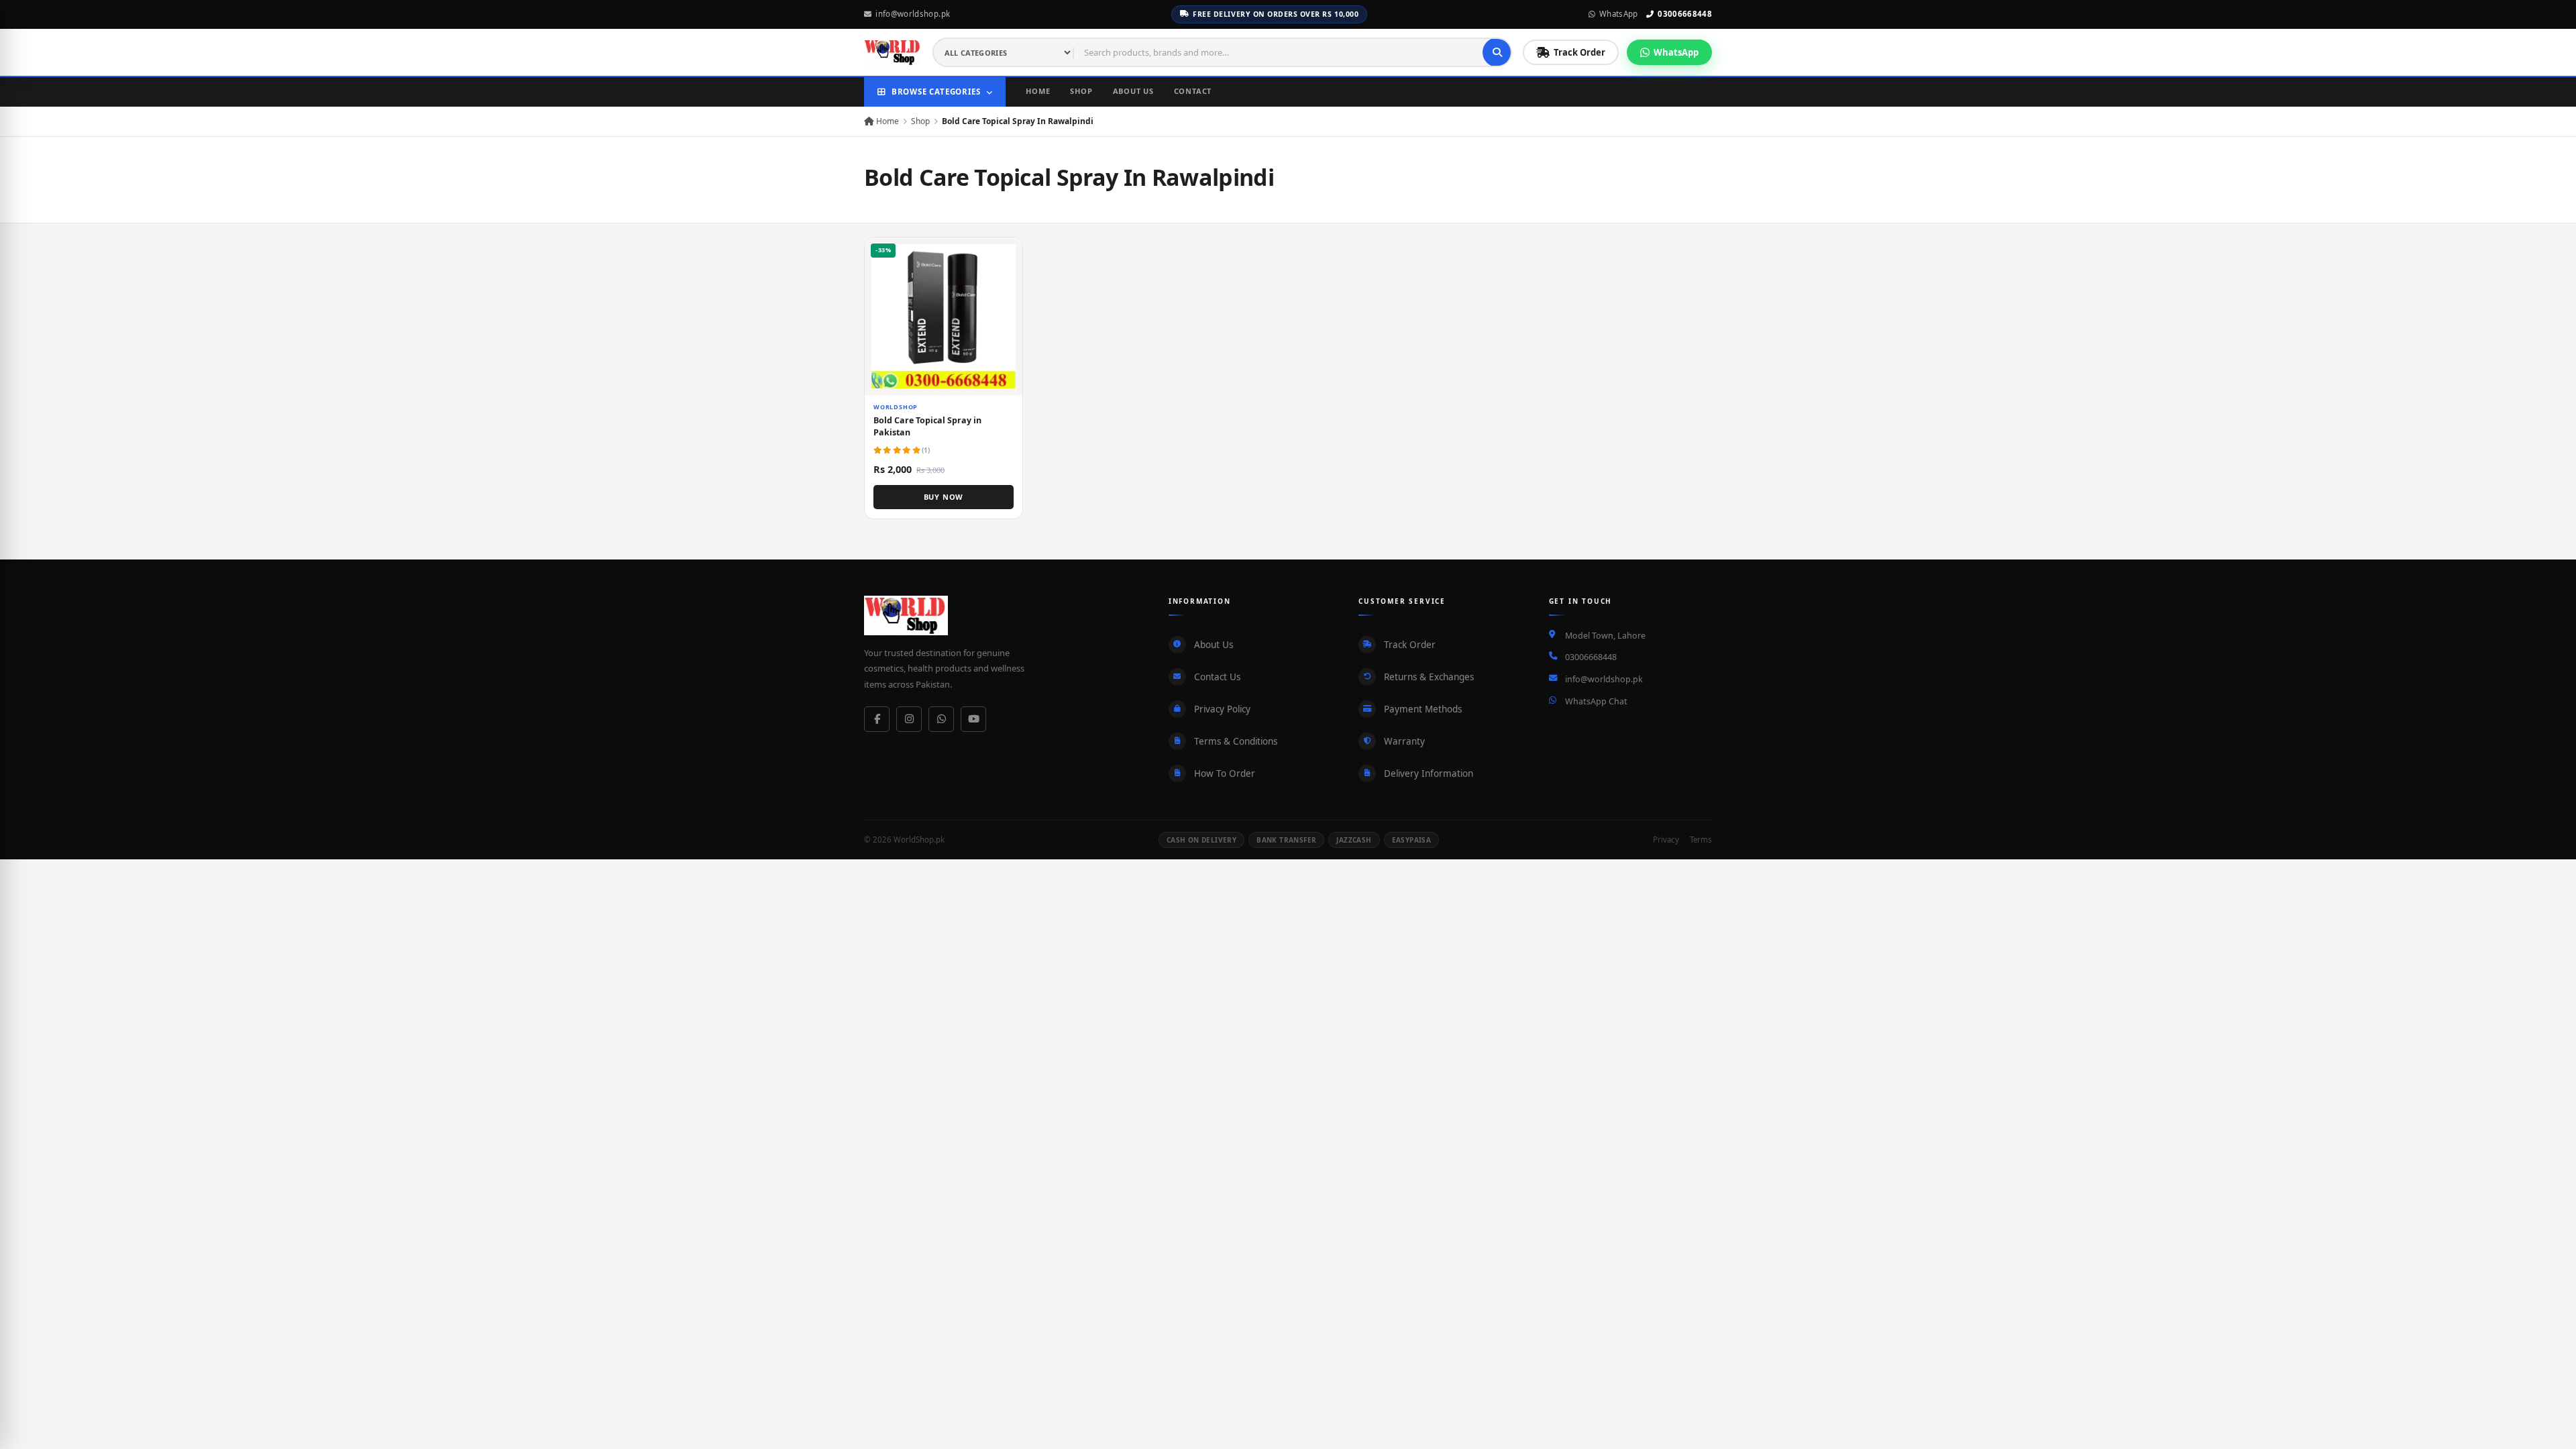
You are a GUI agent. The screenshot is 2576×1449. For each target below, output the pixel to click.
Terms (1701, 840)
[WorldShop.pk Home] (893, 52)
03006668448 (1685, 14)
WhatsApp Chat (1596, 701)
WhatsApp (1619, 14)
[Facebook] (877, 719)
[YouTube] (973, 719)
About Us (1133, 91)
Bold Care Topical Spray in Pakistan (927, 426)
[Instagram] (909, 719)
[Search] (1497, 52)
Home (1038, 91)
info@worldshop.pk (913, 14)
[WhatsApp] (941, 719)
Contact (1193, 91)
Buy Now (944, 497)
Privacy (1666, 840)
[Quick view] (1007, 253)
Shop (1081, 91)
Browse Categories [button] (936, 92)
